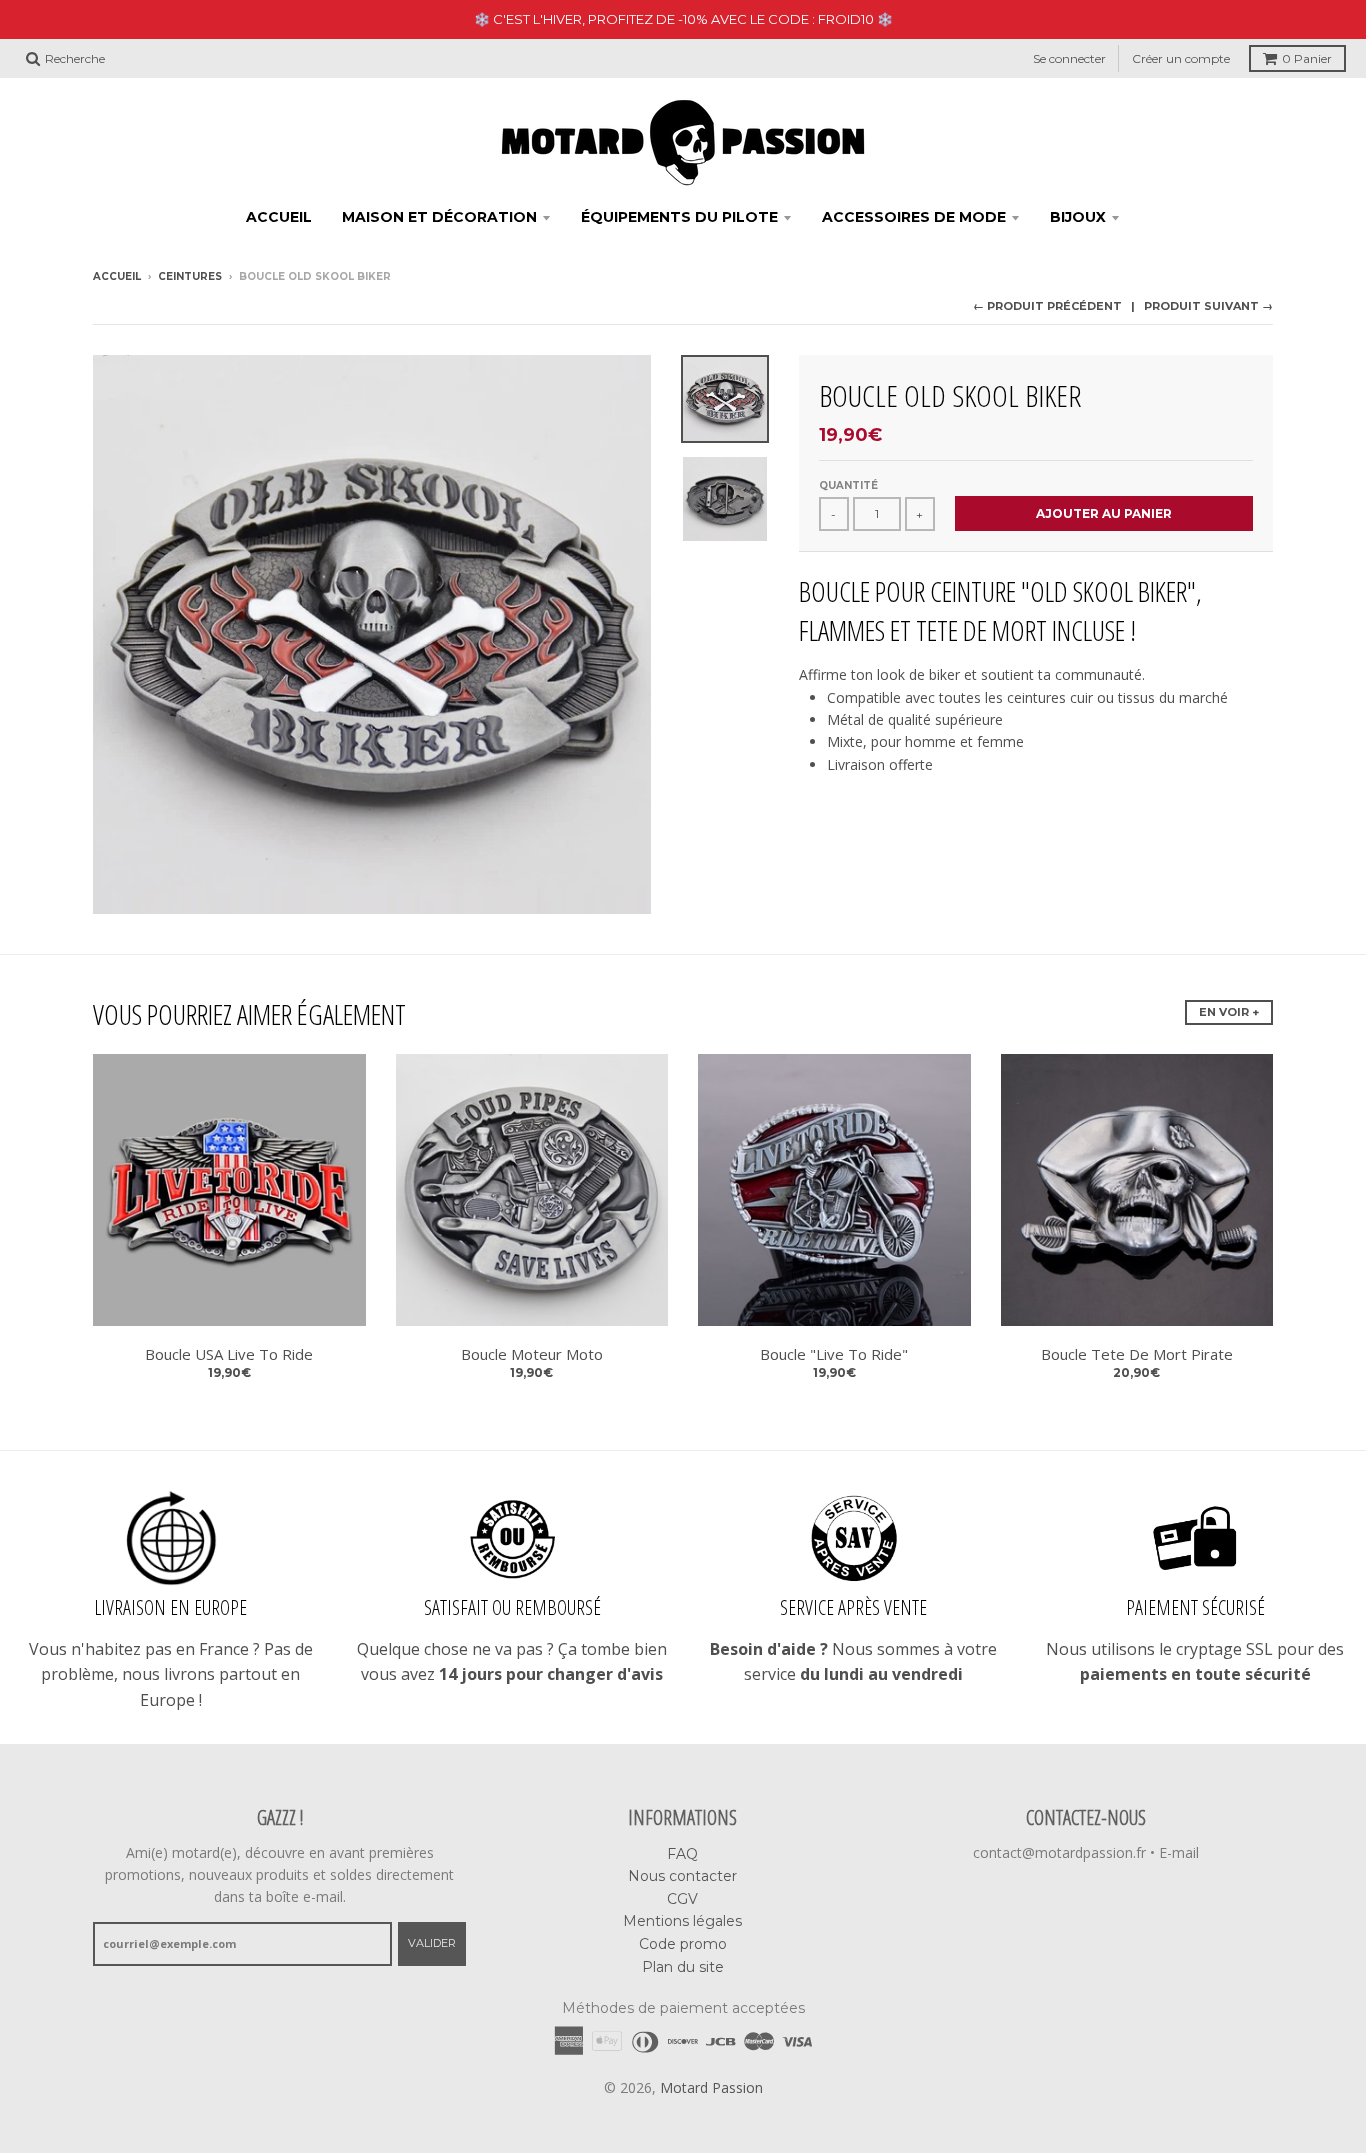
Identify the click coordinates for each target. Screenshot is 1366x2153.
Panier (1307, 58)
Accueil (117, 276)
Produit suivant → (1208, 306)
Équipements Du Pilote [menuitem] (679, 217)
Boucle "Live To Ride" (834, 1354)
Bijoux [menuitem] (1078, 217)
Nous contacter (682, 1876)
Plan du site (683, 1967)
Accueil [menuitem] (279, 217)
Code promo (683, 1944)
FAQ (682, 1854)
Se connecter (1069, 58)
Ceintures (190, 276)
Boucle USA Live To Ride (229, 1354)
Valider (432, 1943)
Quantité (848, 485)
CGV (682, 1899)
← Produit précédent (1047, 306)
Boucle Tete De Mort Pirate (1137, 1354)
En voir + (1229, 1012)
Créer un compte (1181, 58)
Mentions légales (682, 1921)
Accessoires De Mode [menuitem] (914, 217)
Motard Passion (711, 2087)
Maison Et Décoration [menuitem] (439, 217)
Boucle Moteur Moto (532, 1354)
